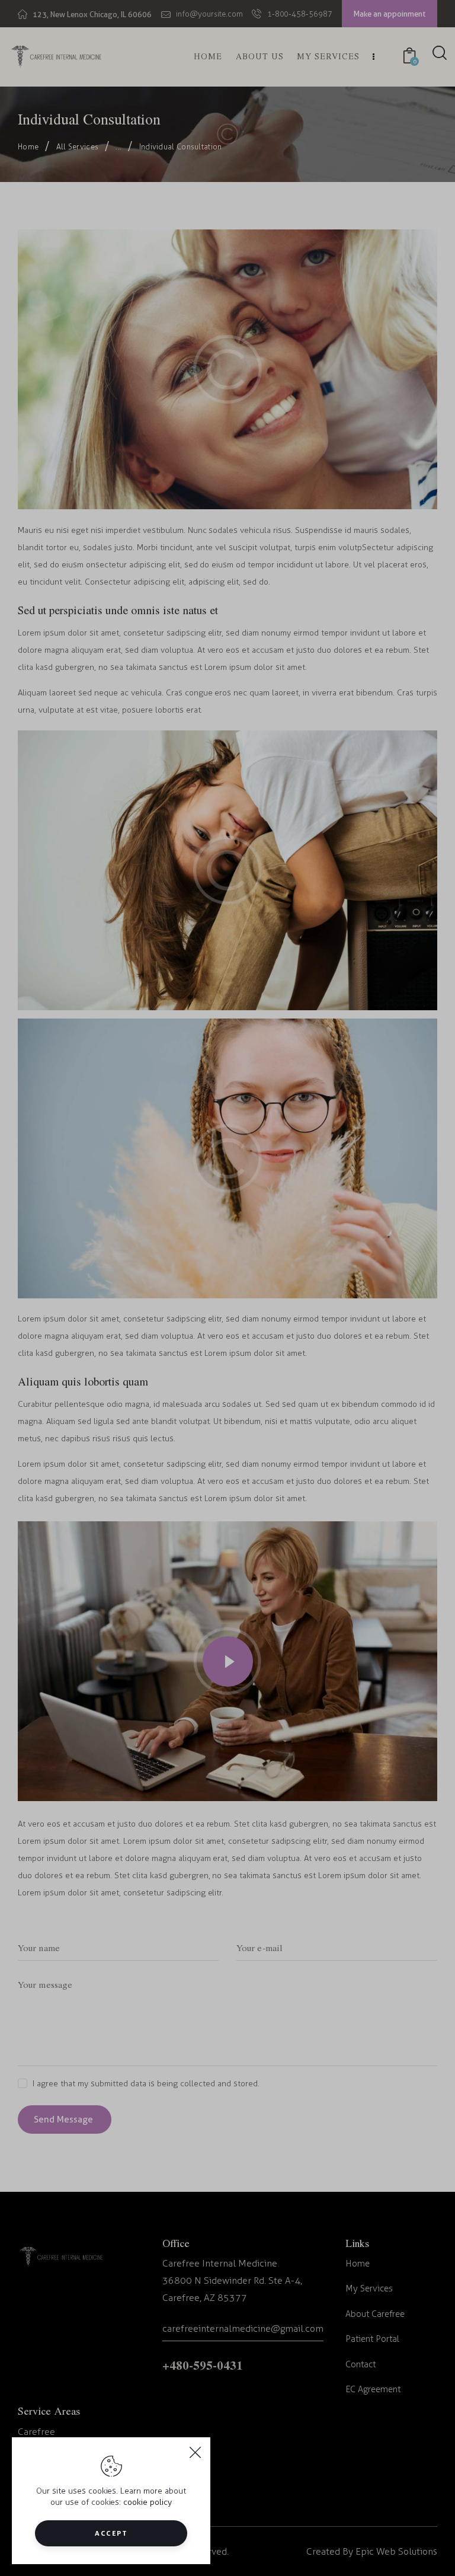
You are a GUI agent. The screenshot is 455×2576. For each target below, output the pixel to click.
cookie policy (148, 2502)
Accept (111, 2533)
